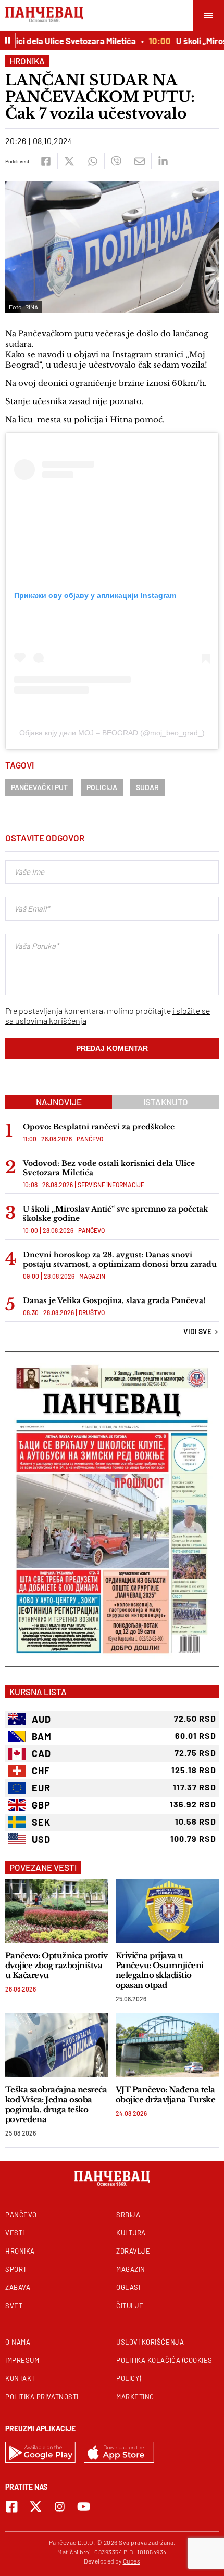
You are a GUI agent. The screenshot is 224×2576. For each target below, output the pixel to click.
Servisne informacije (111, 1185)
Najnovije (59, 1102)
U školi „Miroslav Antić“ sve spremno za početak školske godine (115, 1214)
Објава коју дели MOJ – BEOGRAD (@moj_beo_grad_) (112, 733)
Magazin (92, 1276)
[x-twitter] (36, 2507)
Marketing (135, 2397)
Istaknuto (166, 1102)
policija (102, 788)
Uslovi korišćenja (150, 2342)
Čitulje (130, 2306)
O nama (18, 2342)
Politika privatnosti (42, 2397)
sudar (147, 788)
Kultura (131, 2233)
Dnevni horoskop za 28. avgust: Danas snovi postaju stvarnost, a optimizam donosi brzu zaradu (120, 1259)
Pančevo (90, 1139)
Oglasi (128, 2287)
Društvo (92, 1312)
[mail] (139, 161)
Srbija (128, 2215)
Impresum (22, 2360)
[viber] (116, 161)
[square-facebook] (12, 2507)
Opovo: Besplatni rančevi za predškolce (99, 1127)
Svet (14, 2306)
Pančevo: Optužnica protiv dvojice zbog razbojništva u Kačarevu (56, 1965)
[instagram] (60, 2507)
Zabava (18, 2287)
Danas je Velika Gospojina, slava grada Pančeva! (114, 1300)
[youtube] (84, 2507)
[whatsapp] (92, 161)
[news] (57, 1911)
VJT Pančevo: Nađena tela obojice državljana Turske (165, 2094)
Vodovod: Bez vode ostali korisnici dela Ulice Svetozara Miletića (109, 1168)
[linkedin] (163, 161)
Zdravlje (133, 2251)
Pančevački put (39, 788)
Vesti (15, 2233)
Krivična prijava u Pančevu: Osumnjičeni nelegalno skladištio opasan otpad (160, 1970)
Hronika (27, 61)
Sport (16, 2269)
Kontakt (20, 2378)
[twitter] (69, 161)
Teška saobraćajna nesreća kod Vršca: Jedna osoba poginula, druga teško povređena (56, 2104)
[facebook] (46, 161)
